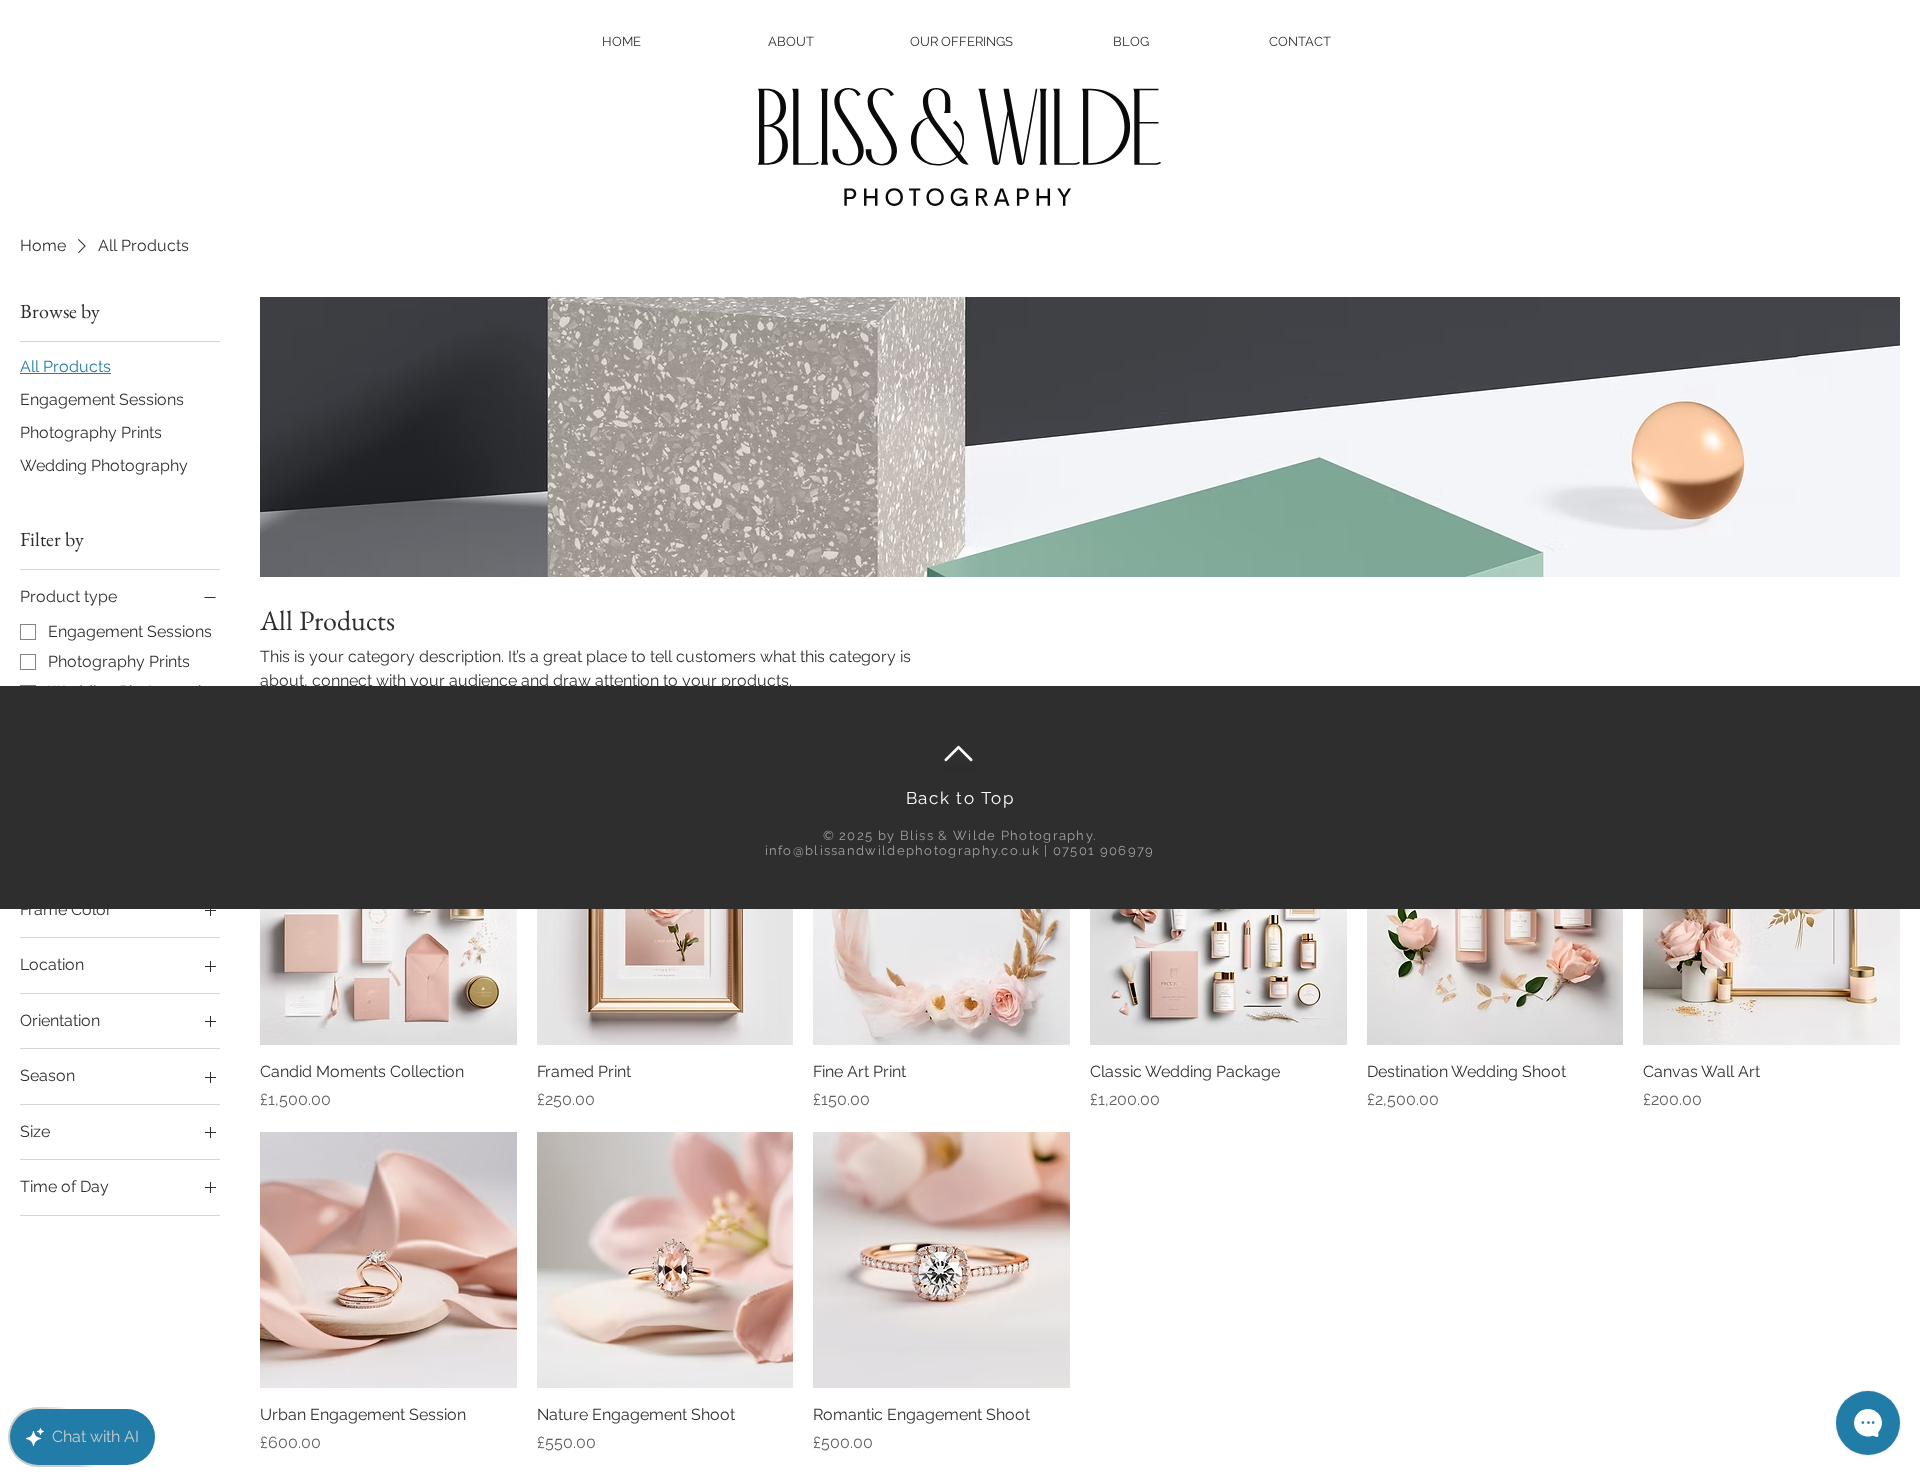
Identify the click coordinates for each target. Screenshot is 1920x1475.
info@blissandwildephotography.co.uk (903, 850)
